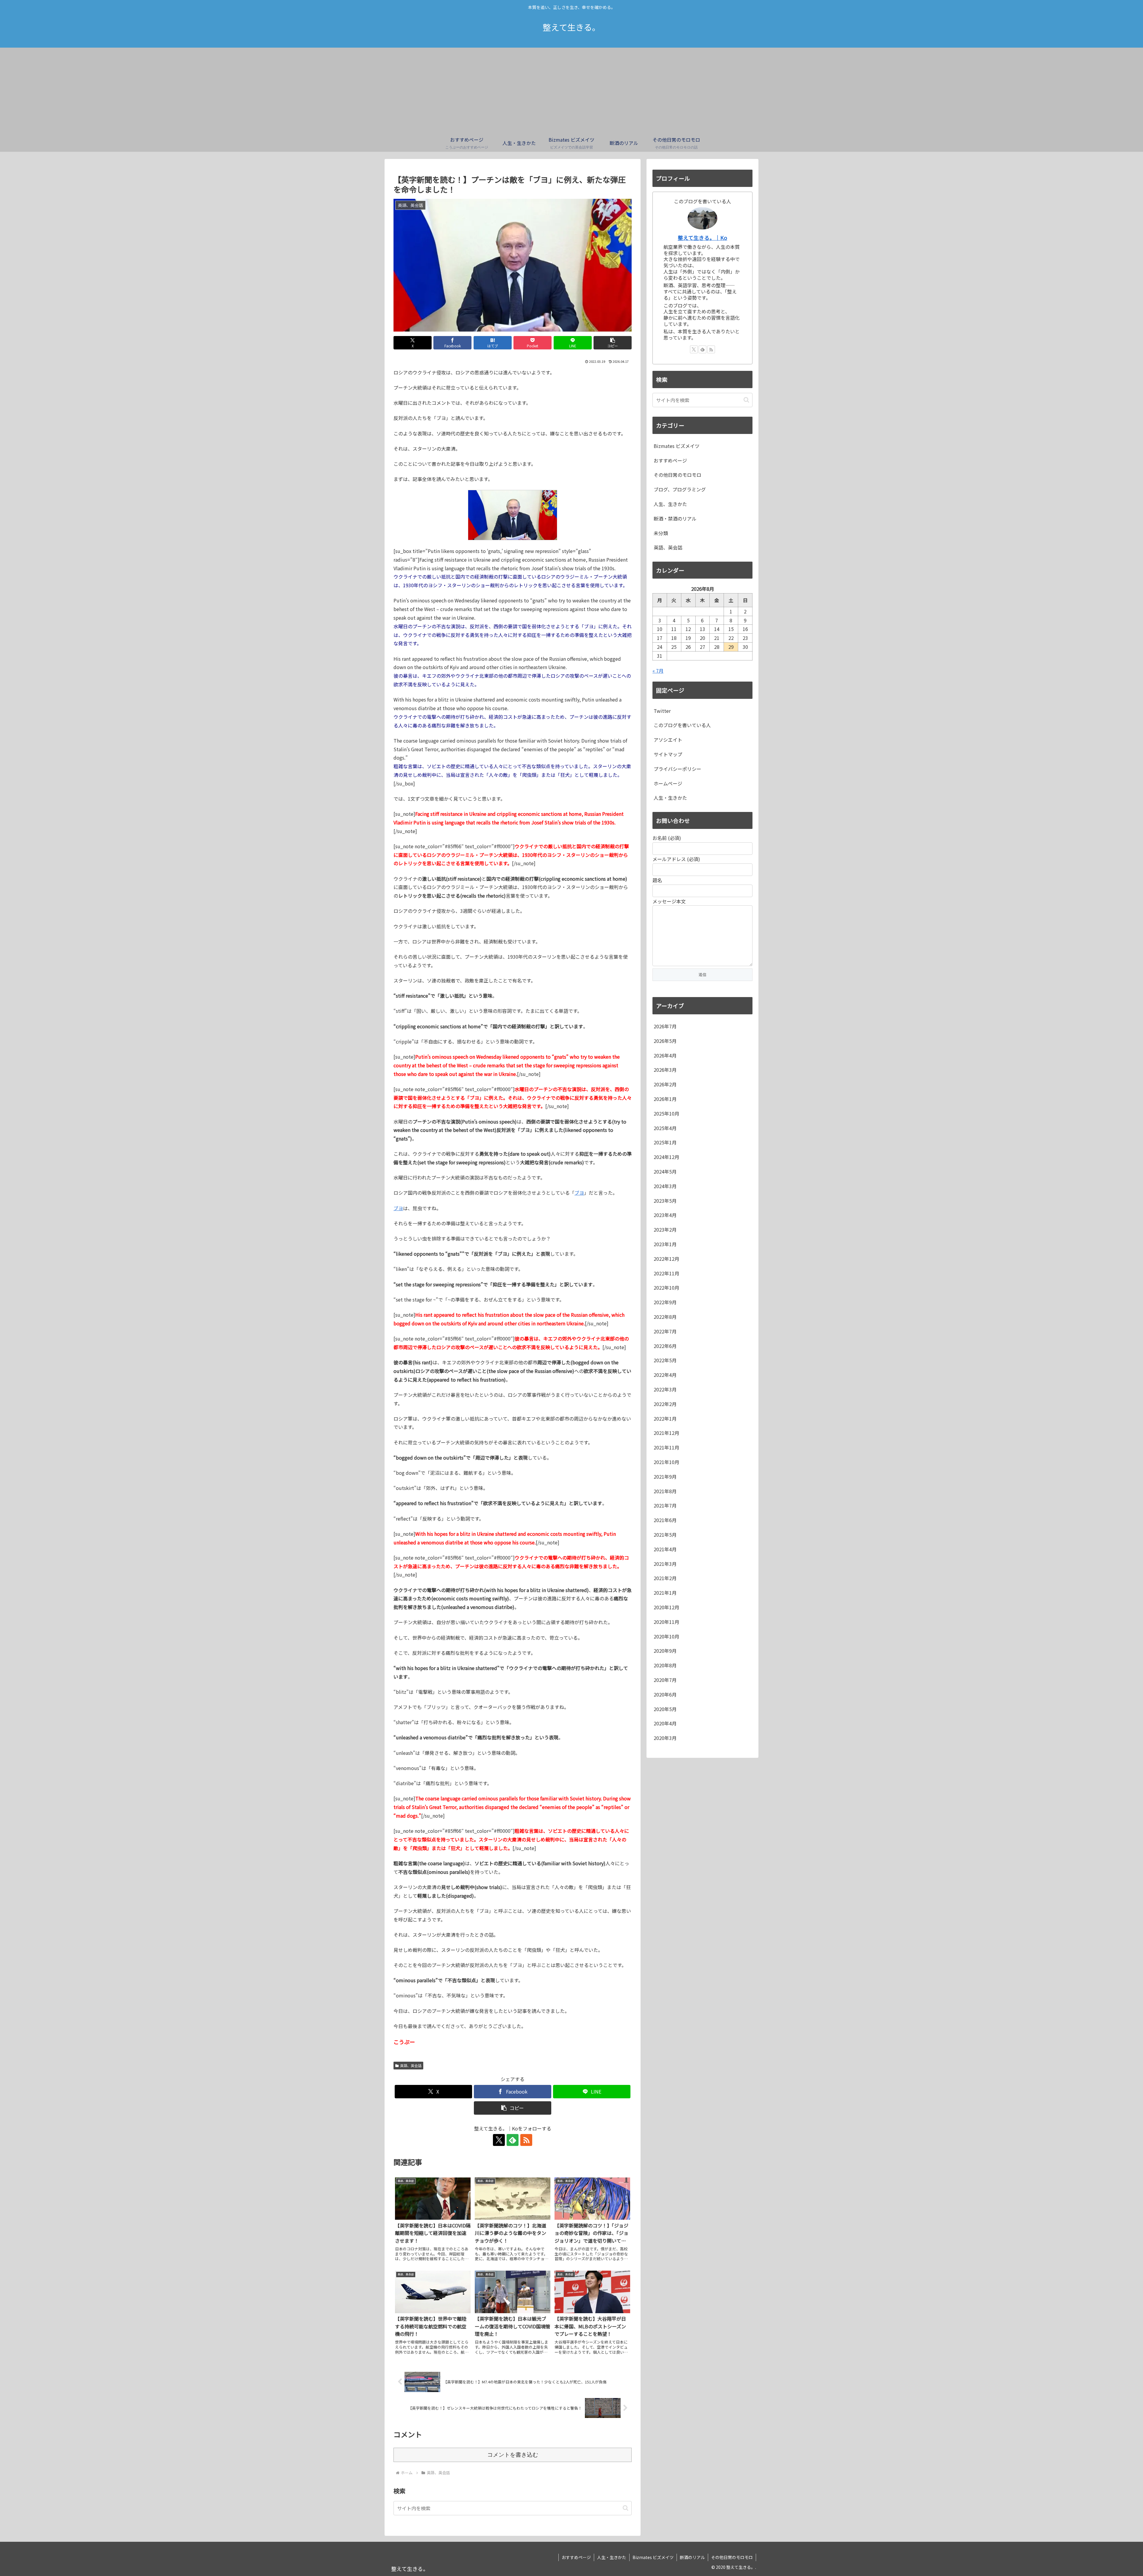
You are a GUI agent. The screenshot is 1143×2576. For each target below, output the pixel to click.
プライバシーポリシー (677, 769)
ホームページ (668, 783)
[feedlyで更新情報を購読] (513, 2140)
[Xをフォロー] (499, 2140)
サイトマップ (668, 754)
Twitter (662, 711)
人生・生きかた (670, 798)
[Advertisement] (571, 89)
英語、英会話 (411, 2065)
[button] (613, 343)
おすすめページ (576, 2557)
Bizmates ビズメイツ (653, 2557)
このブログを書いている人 (682, 725)
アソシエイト (668, 740)
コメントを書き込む (513, 2455)
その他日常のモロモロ (732, 2557)
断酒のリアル (692, 2557)
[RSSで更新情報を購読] (526, 2140)
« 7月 (658, 671)
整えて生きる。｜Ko (702, 238)
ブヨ (579, 1193)
